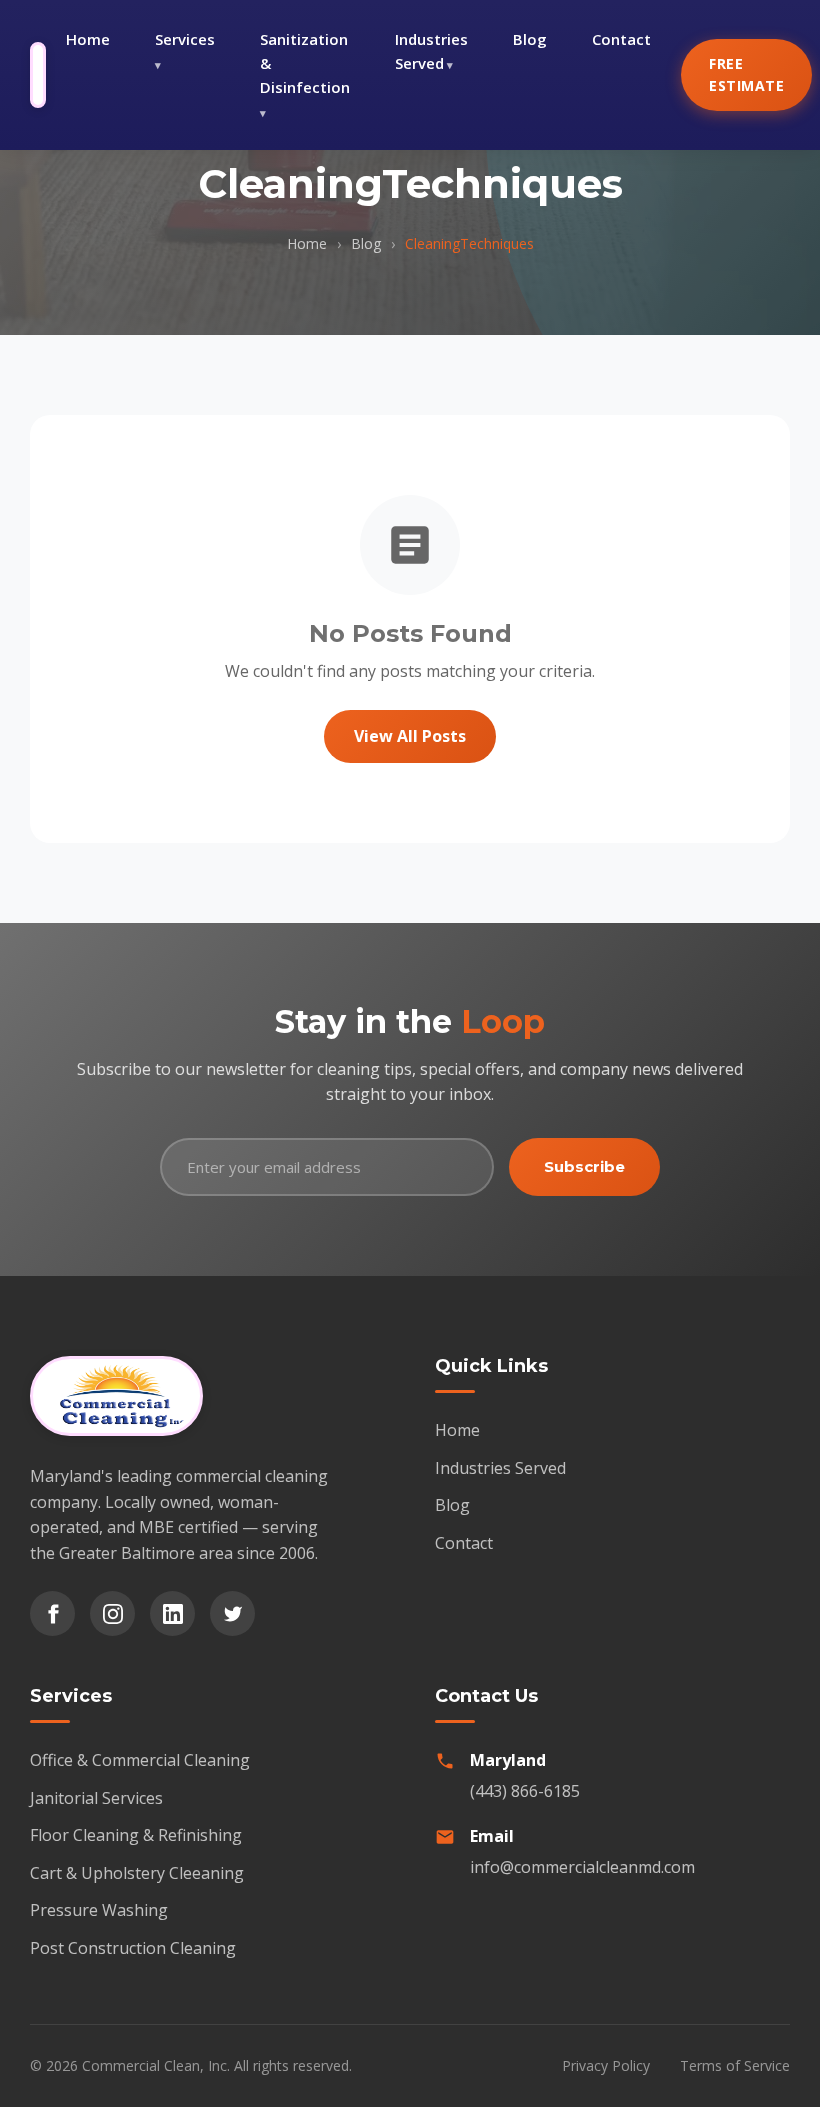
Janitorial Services (96, 1798)
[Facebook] (52, 1613)
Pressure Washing (99, 1910)
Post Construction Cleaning (133, 1948)
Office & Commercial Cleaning (140, 1760)
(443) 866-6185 (525, 1791)
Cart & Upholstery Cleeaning (137, 1873)
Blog (530, 39)
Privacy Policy (606, 2065)
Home (88, 39)
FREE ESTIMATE (746, 74)
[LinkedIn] (172, 1613)
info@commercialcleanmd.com (582, 1867)
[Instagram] (112, 1613)
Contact (621, 39)
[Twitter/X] (232, 1613)
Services (185, 39)
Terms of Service (735, 2065)
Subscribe (584, 1166)
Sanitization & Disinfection (305, 63)
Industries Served (431, 51)
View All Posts (410, 736)
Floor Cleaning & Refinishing (136, 1835)
